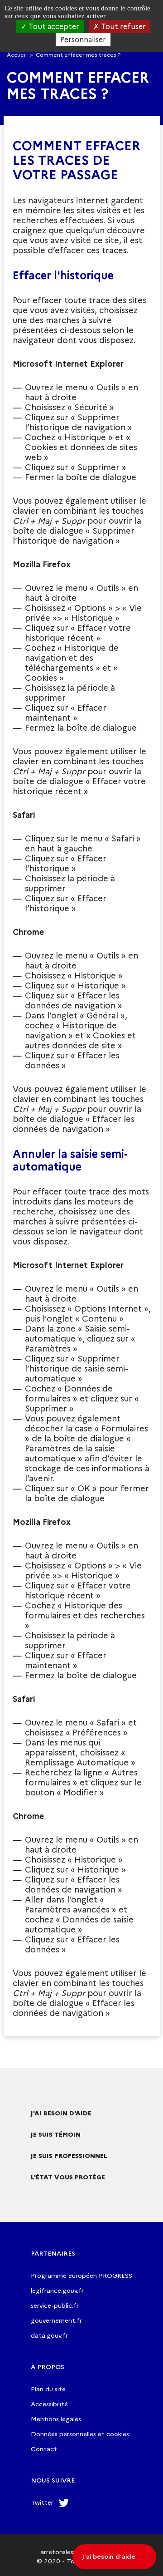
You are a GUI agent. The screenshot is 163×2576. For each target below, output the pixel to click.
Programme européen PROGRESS (81, 2276)
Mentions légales (56, 2419)
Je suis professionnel (69, 2156)
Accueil (17, 55)
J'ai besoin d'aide (61, 2113)
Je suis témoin (56, 2134)
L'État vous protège (68, 2177)
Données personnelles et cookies (80, 2434)
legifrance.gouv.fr (57, 2291)
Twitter (42, 2502)
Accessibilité (49, 2404)
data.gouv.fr (49, 2335)
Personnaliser (83, 40)
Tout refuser (122, 27)
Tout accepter (53, 27)
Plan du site (48, 2389)
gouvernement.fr (56, 2320)
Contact (44, 2449)
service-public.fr (55, 2306)
